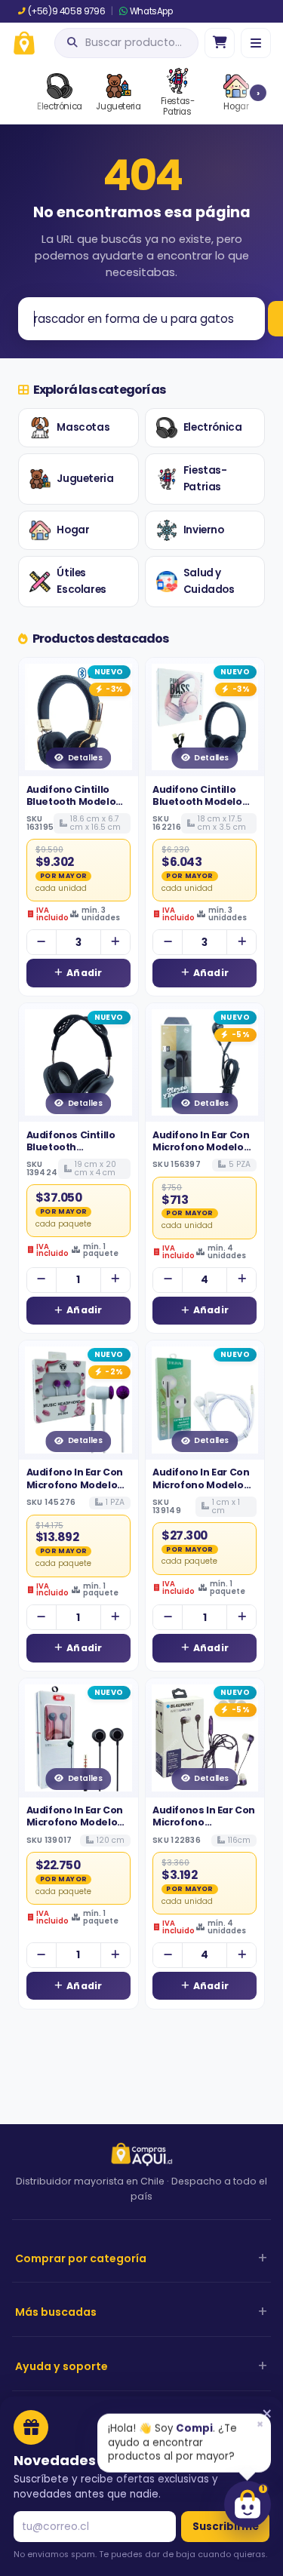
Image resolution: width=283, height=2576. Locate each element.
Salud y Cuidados (209, 581)
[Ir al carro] (220, 43)
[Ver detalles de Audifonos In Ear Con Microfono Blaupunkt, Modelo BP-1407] (205, 1738)
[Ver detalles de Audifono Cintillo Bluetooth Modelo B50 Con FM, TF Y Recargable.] (78, 717)
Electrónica (213, 427)
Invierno (204, 530)
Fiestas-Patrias (205, 479)
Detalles (85, 758)
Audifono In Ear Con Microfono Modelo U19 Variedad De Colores (201, 1153)
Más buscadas (56, 2312)
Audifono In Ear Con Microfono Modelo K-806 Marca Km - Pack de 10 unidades (77, 1828)
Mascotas (83, 427)
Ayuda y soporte (62, 2366)
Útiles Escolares (81, 581)
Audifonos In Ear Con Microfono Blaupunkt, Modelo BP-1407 (204, 1828)
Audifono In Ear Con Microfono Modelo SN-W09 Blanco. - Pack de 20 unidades (204, 1491)
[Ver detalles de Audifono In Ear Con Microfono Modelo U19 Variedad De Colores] (205, 1063)
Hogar (73, 530)
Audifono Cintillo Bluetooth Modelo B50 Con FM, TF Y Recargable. (71, 808)
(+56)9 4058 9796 (66, 11)
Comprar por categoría (81, 2258)
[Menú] (256, 43)
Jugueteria (85, 479)
